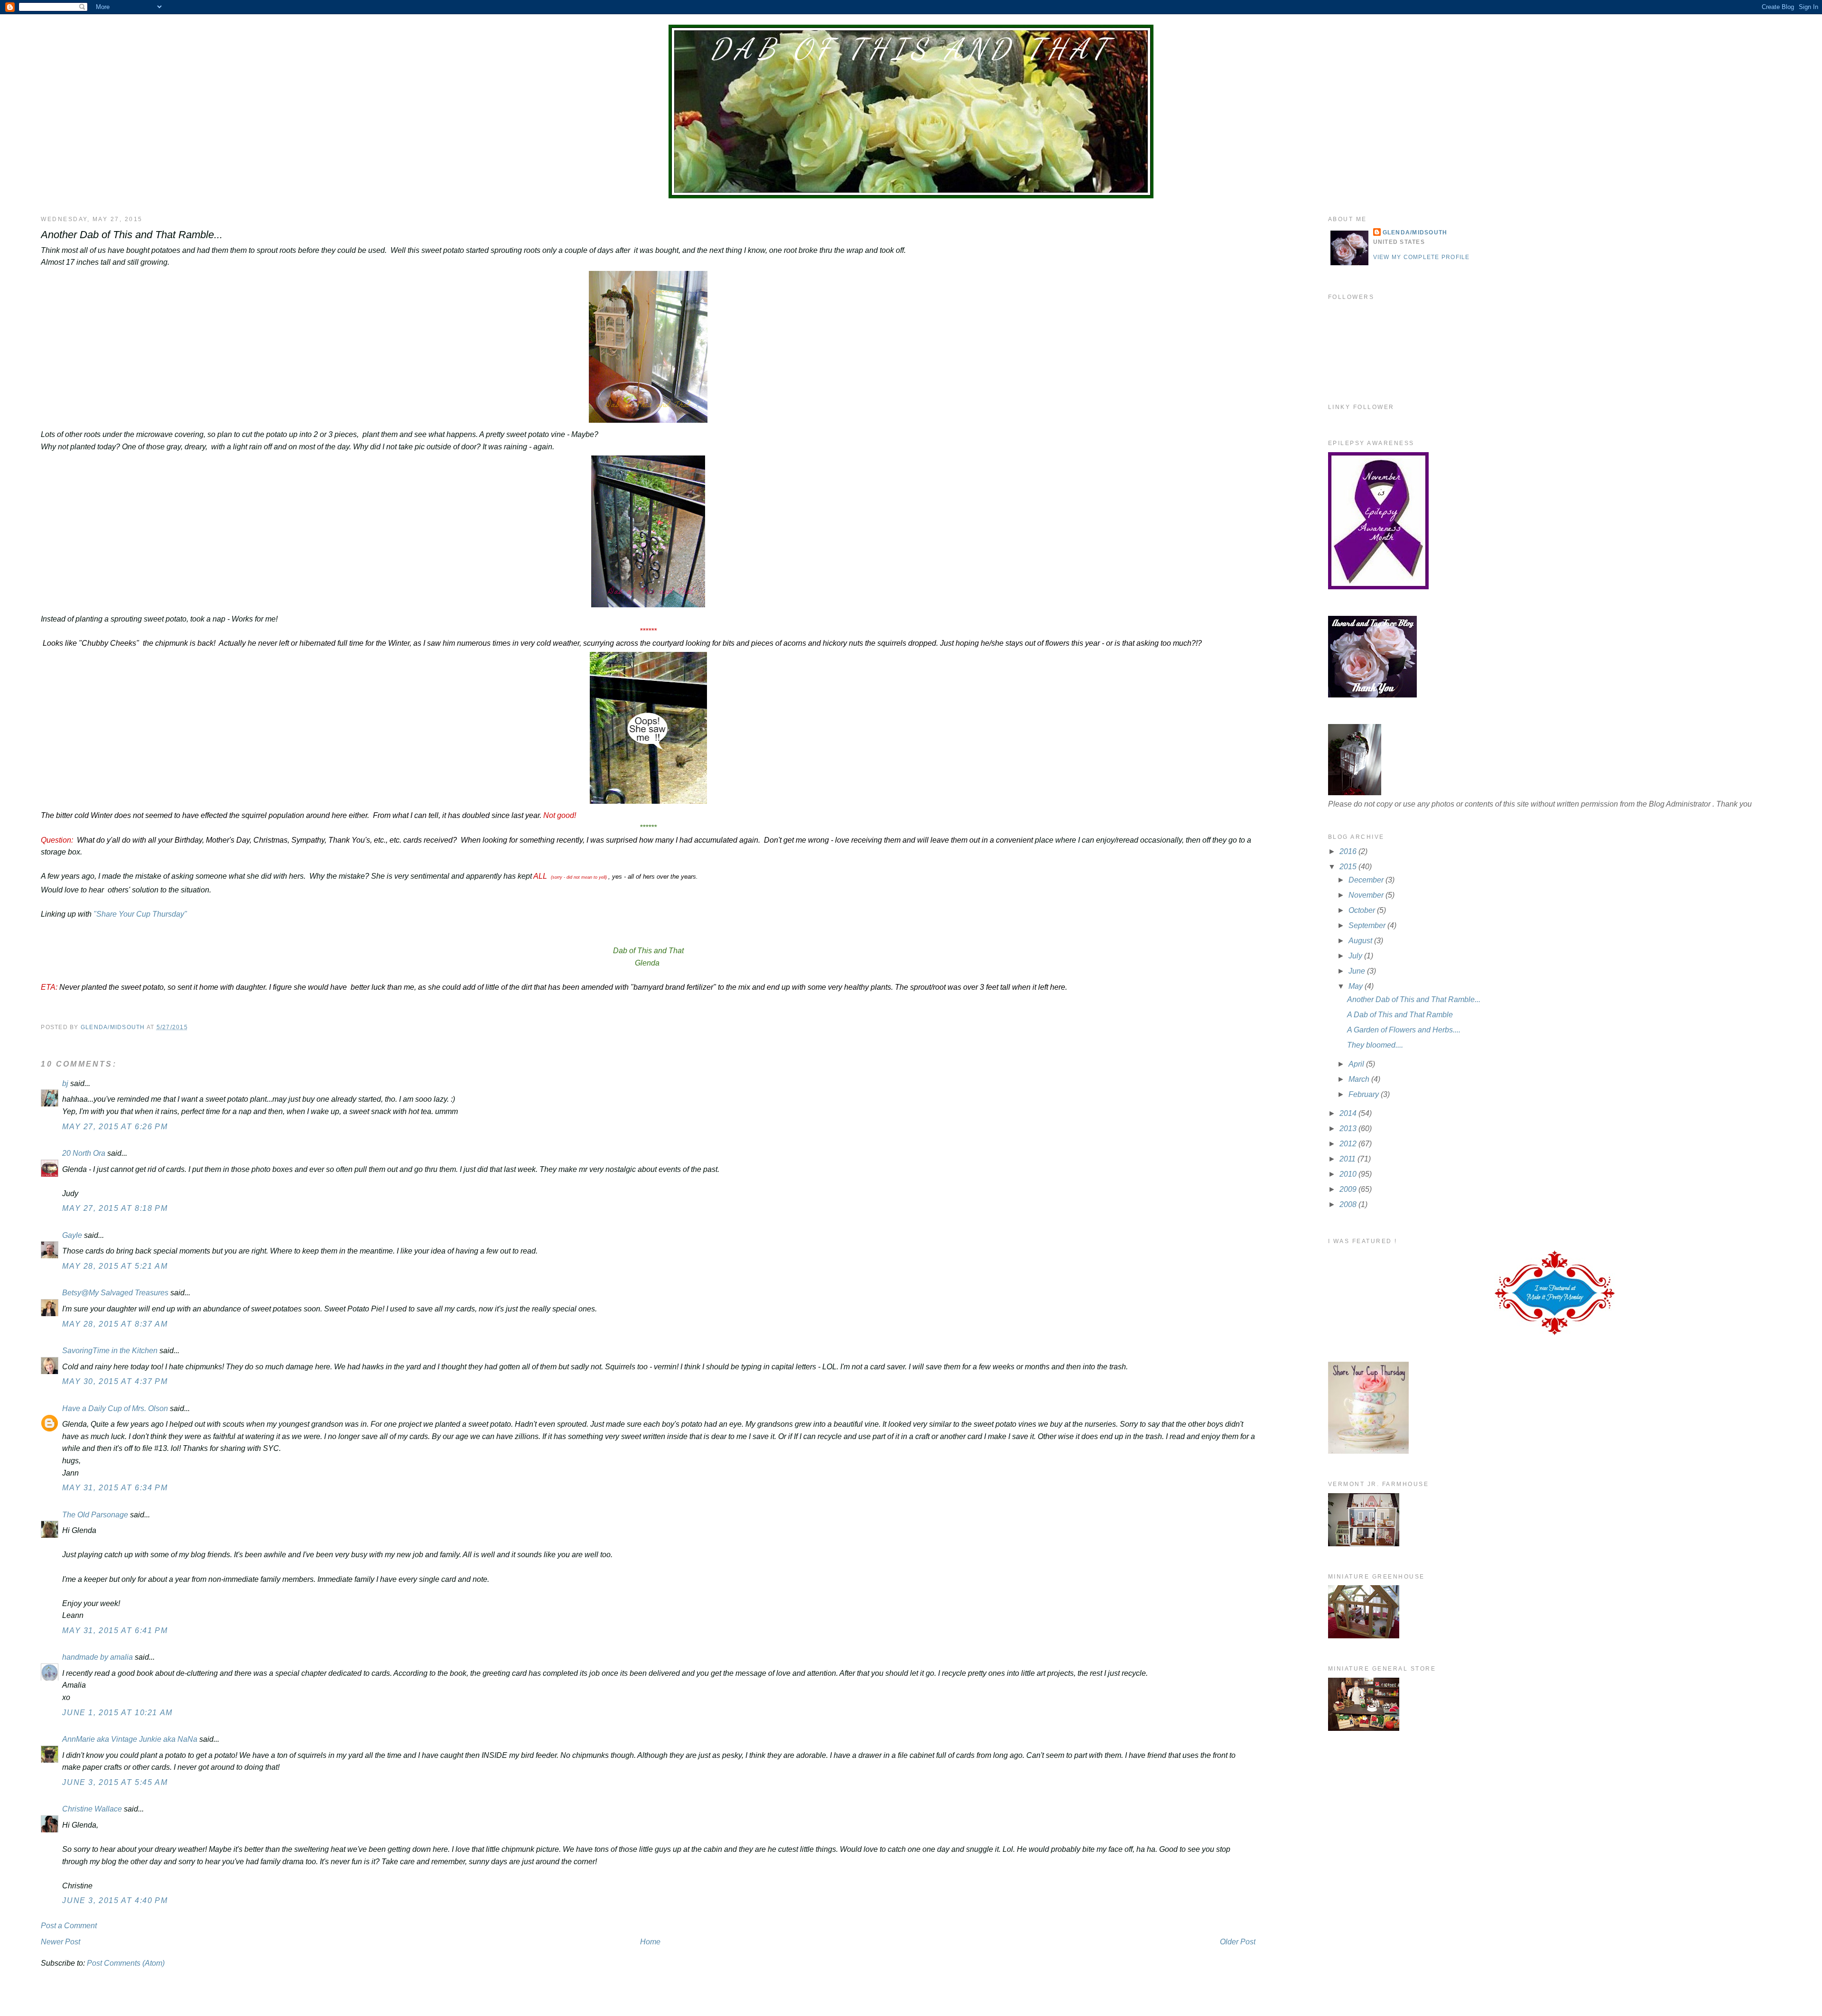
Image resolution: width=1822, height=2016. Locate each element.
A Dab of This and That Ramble (1400, 1015)
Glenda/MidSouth (1415, 232)
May (1357, 986)
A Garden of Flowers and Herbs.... (1404, 1030)
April (1357, 1064)
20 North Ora (84, 1153)
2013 (1349, 1129)
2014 (1349, 1113)
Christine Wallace (92, 1809)
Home (650, 1942)
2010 (1349, 1174)
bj (66, 1083)
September (1368, 925)
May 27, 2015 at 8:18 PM (115, 1208)
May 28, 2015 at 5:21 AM (115, 1266)
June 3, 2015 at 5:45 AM (115, 1782)
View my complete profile (1422, 257)
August (1361, 941)
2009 (1349, 1189)
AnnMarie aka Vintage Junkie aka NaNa (130, 1739)
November (1367, 895)
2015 (1349, 867)
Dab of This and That (911, 49)
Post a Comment (69, 1926)
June (1358, 971)
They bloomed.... (1375, 1045)
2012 (1349, 1144)
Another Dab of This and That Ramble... (1414, 999)
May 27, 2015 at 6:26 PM (115, 1127)
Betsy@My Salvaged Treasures (115, 1293)
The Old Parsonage (95, 1515)
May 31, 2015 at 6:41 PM (115, 1630)
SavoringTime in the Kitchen (110, 1351)
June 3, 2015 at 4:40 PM (115, 1900)
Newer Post (60, 1942)
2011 (1348, 1159)
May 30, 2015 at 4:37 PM (115, 1381)
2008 (1349, 1204)
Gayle (72, 1235)
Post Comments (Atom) (126, 1963)
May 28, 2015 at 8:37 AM (115, 1324)
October (1363, 910)
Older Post (1238, 1942)
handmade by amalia (98, 1657)
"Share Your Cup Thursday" (140, 914)
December (1367, 880)
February (1365, 1094)
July (1356, 956)
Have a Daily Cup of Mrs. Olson (115, 1408)
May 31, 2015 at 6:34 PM (115, 1488)
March (1360, 1079)
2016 (1349, 851)
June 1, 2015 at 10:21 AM (117, 1713)
